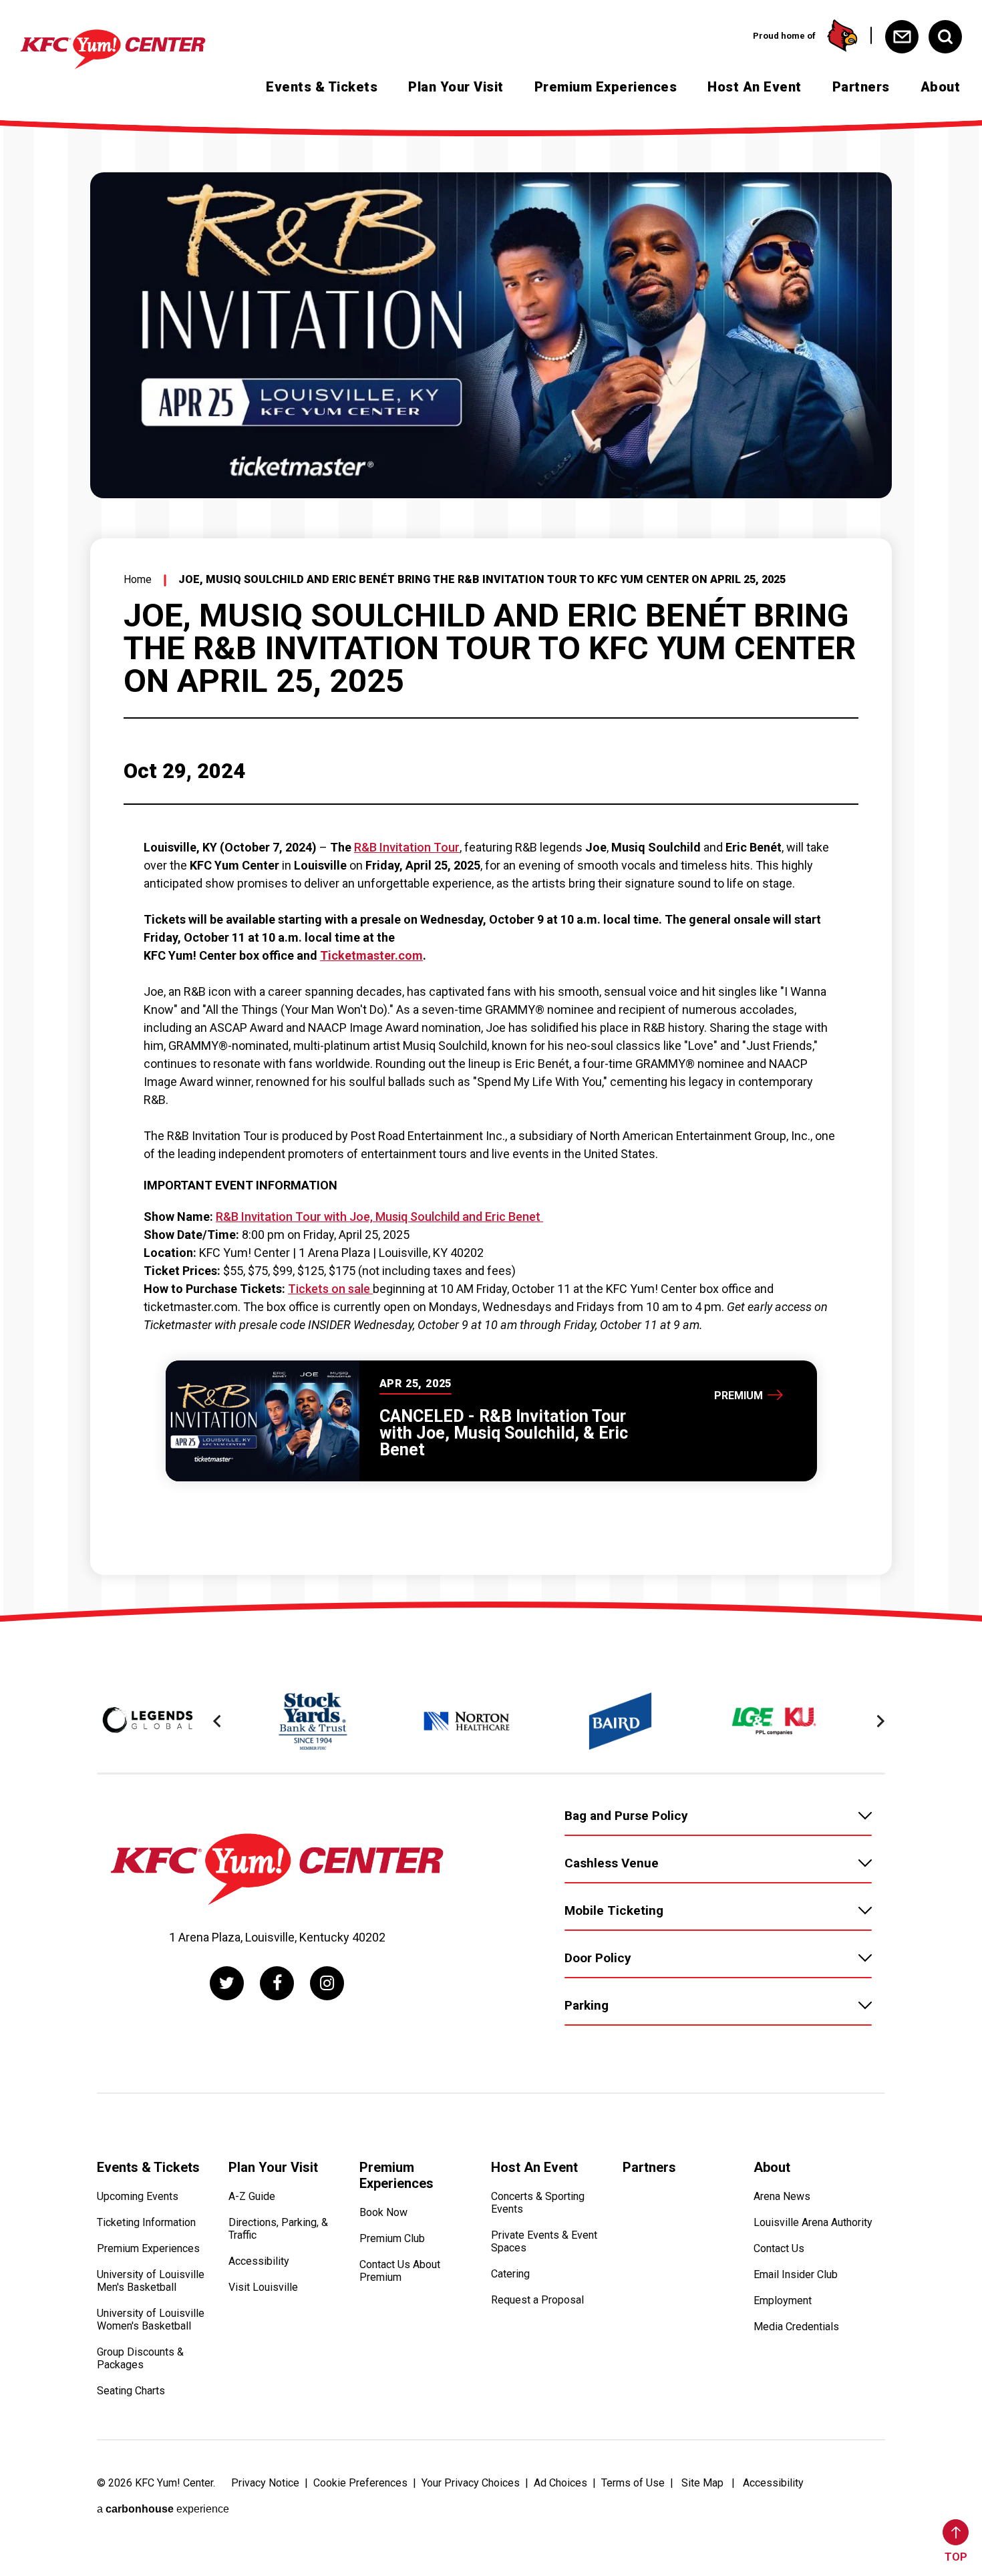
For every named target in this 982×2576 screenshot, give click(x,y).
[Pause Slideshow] (868, 1684)
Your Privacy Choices (471, 2483)
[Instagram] (327, 1983)
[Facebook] (277, 1983)
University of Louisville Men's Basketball (151, 2281)
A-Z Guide (252, 2196)
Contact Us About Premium (400, 2271)
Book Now (383, 2212)
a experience (163, 2509)
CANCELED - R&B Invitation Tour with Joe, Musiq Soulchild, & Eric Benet (504, 1433)
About (941, 87)
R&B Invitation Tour (407, 847)
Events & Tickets (322, 87)
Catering (510, 2274)
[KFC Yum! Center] (137, 49)
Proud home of (784, 36)
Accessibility (259, 2261)
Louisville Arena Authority (813, 2222)
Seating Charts (131, 2391)
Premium (739, 1395)
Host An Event (755, 87)
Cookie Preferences (360, 2483)
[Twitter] (227, 1983)
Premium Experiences (606, 87)
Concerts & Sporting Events (538, 2203)
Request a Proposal (537, 2300)
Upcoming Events (138, 2196)
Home (138, 579)
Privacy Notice (265, 2483)
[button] (217, 1721)
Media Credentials (796, 2327)
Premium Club (392, 2238)
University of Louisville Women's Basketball (151, 2320)
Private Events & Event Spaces (544, 2241)
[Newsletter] (902, 37)
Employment (783, 2301)
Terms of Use (633, 2483)
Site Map (702, 2483)
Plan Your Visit (456, 87)
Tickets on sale (330, 1289)
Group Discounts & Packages (140, 2358)
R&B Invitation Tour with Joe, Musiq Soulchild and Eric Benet (379, 1217)
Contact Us (779, 2248)
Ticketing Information (146, 2222)
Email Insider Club (796, 2274)
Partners (861, 87)
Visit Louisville (263, 2287)
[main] (491, 864)
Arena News (782, 2196)
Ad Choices (560, 2483)
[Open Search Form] (945, 37)
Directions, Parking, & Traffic (278, 2229)
